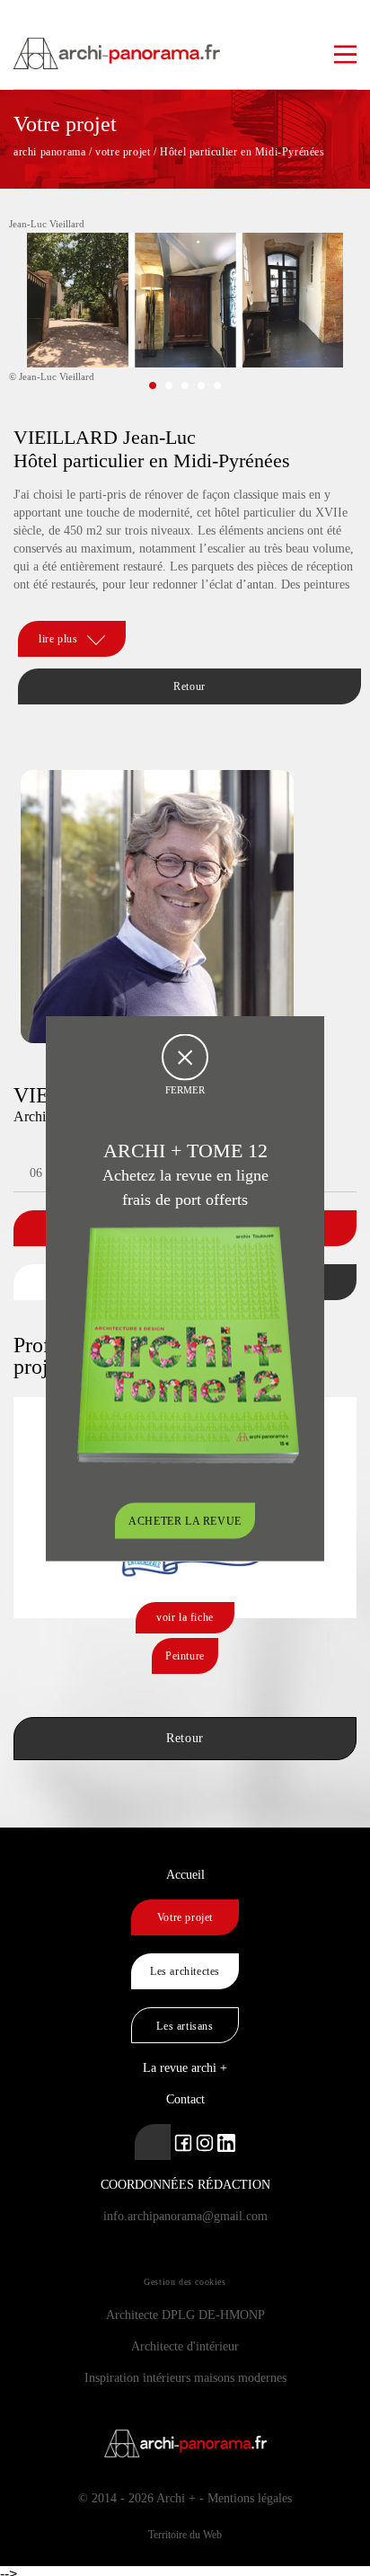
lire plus (58, 639)
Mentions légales (250, 2498)
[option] (185, 314)
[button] (153, 385)
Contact (185, 2099)
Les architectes (185, 1971)
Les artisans (185, 2026)
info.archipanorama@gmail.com (185, 2216)
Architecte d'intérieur (185, 2346)
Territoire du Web (185, 2535)
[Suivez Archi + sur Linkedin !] (153, 2142)
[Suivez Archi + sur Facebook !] (183, 2142)
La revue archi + (185, 2068)
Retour (189, 686)
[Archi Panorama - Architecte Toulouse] (185, 45)
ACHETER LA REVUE (185, 1520)
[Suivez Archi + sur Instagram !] (205, 2142)
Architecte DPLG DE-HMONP (185, 2315)
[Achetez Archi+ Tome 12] (188, 1343)
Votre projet (185, 1917)
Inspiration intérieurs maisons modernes (185, 2378)
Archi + (176, 2498)
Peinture (185, 1656)
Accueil (185, 1875)
